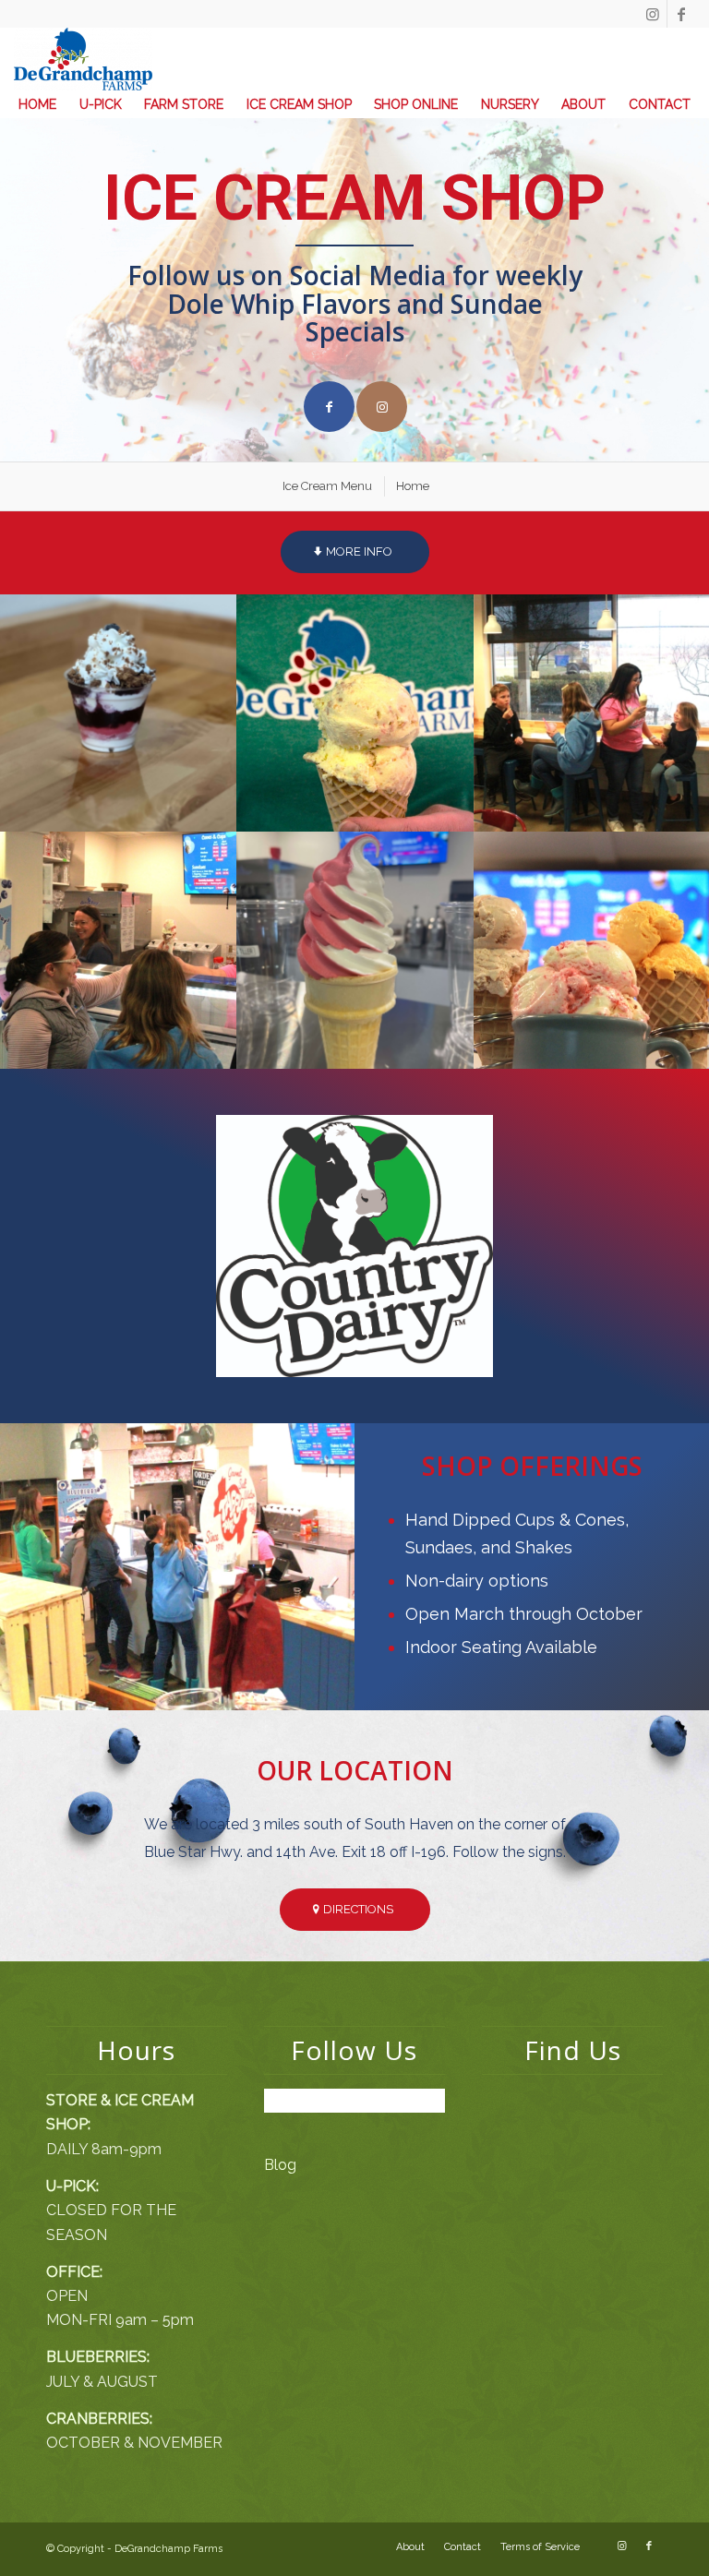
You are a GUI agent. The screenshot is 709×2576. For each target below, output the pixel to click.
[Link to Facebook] (681, 14)
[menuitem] (37, 104)
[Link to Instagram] (653, 14)
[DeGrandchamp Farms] (83, 59)
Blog (280, 2165)
